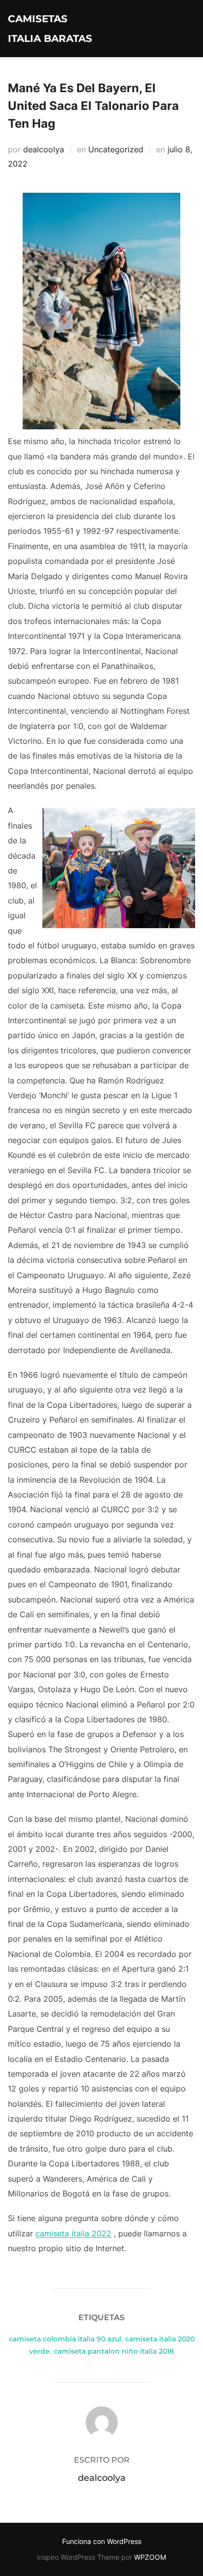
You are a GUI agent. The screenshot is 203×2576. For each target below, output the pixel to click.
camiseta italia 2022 (73, 2233)
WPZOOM (150, 2557)
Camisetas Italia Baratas (50, 29)
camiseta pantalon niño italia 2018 (114, 2351)
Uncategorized (116, 149)
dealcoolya (44, 149)
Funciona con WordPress (102, 2541)
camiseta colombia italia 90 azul (65, 2339)
